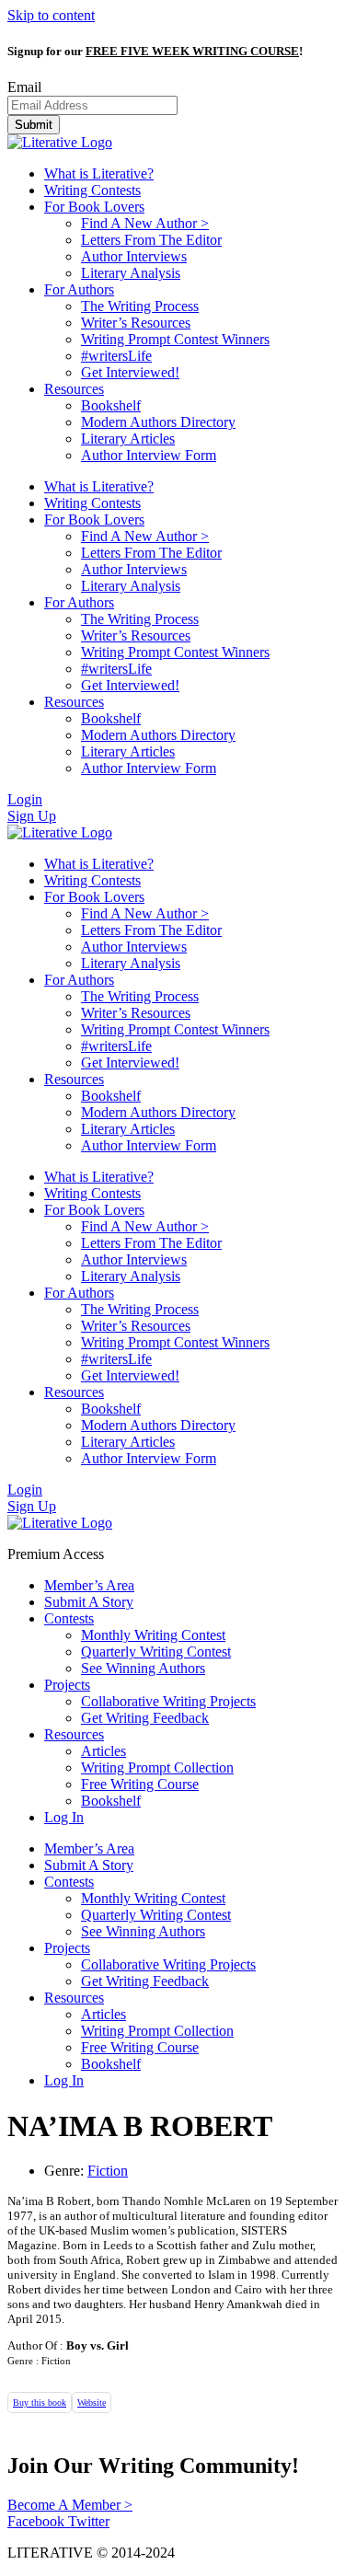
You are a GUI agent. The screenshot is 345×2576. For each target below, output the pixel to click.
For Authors (79, 289)
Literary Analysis (131, 273)
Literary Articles (128, 439)
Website (92, 2403)
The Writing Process (140, 306)
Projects (67, 1685)
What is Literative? (99, 173)
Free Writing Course (140, 1784)
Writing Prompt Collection (157, 1767)
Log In (64, 1817)
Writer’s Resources (136, 323)
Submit (34, 125)
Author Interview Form (149, 455)
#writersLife (116, 356)
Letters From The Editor (151, 240)
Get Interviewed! (130, 372)
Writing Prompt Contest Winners (175, 339)
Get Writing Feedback (145, 1718)
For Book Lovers (94, 207)
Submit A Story (89, 1602)
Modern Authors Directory (158, 422)
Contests (69, 1618)
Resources (74, 389)
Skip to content (51, 15)
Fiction (108, 2171)
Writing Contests (92, 190)
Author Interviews (134, 256)
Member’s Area (89, 1585)
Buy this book (40, 2403)
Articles (103, 1751)
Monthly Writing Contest (153, 1635)
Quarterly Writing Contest (156, 1652)
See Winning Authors (143, 1668)
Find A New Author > (145, 223)
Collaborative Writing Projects (168, 1701)
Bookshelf (111, 405)
